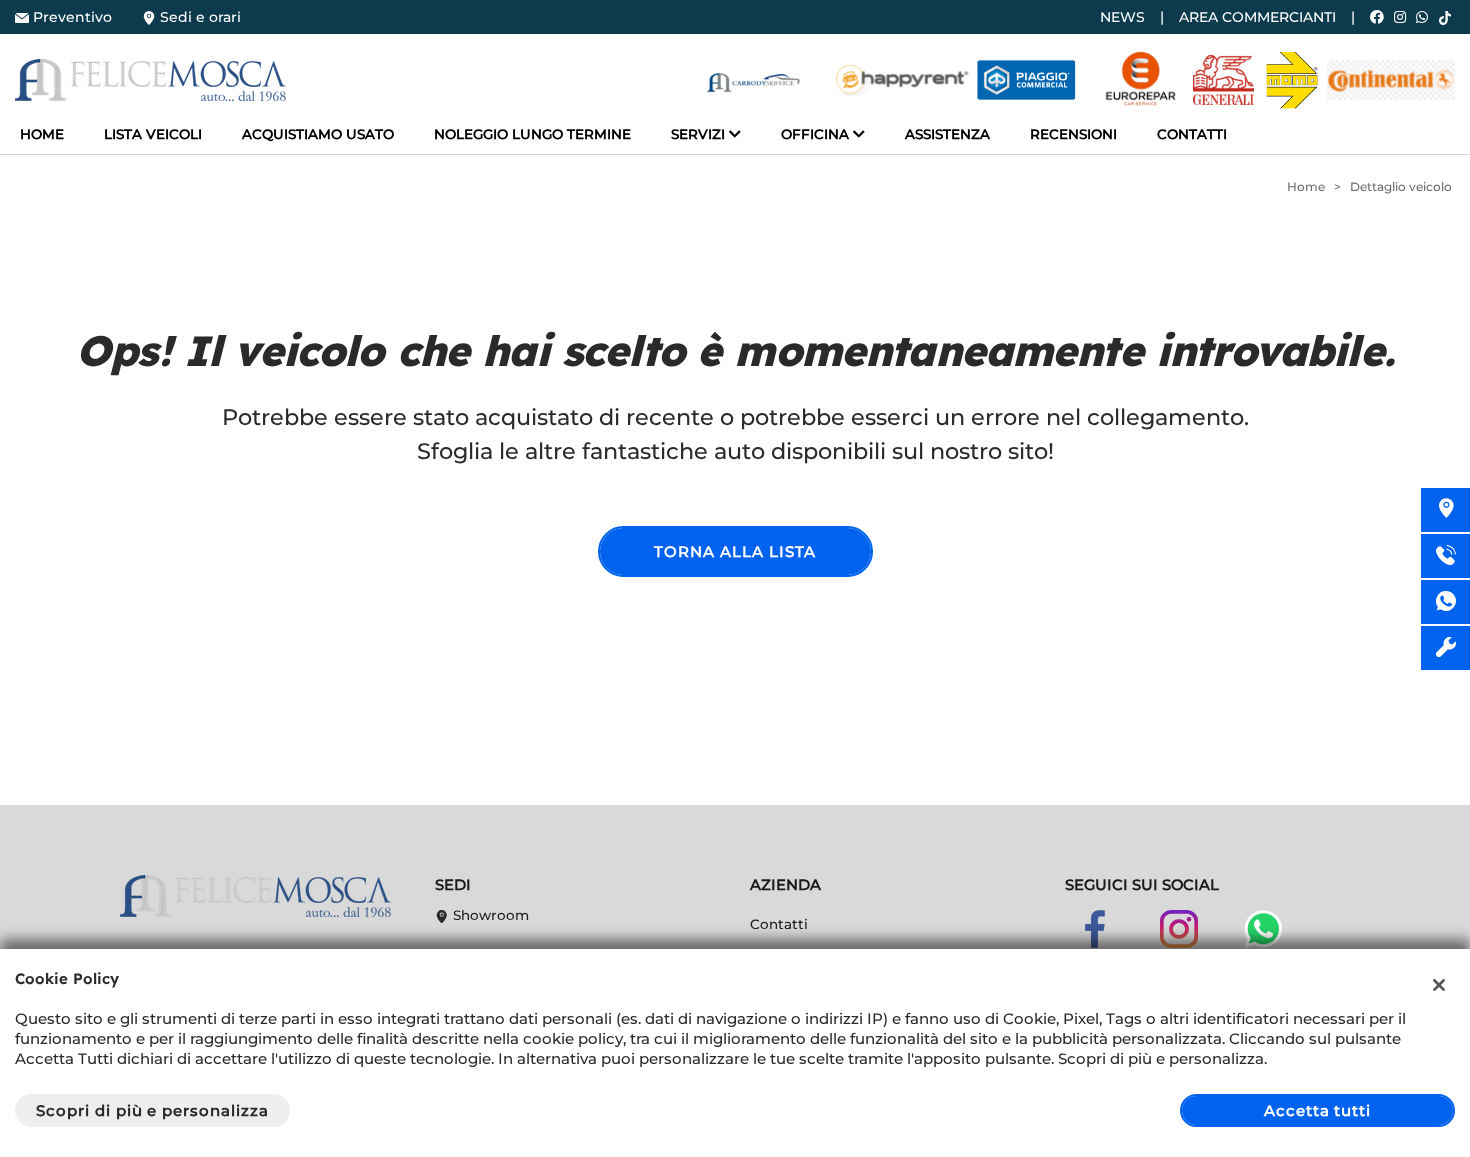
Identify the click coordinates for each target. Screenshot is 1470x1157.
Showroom (489, 915)
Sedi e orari (200, 17)
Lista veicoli (153, 134)
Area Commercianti (1257, 17)
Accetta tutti (1317, 1110)
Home (42, 134)
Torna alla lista (734, 551)
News (1122, 17)
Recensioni (1073, 134)
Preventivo (72, 17)
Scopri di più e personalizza (152, 1110)
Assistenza (947, 134)
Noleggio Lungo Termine (532, 134)
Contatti (1192, 134)
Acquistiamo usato (318, 134)
